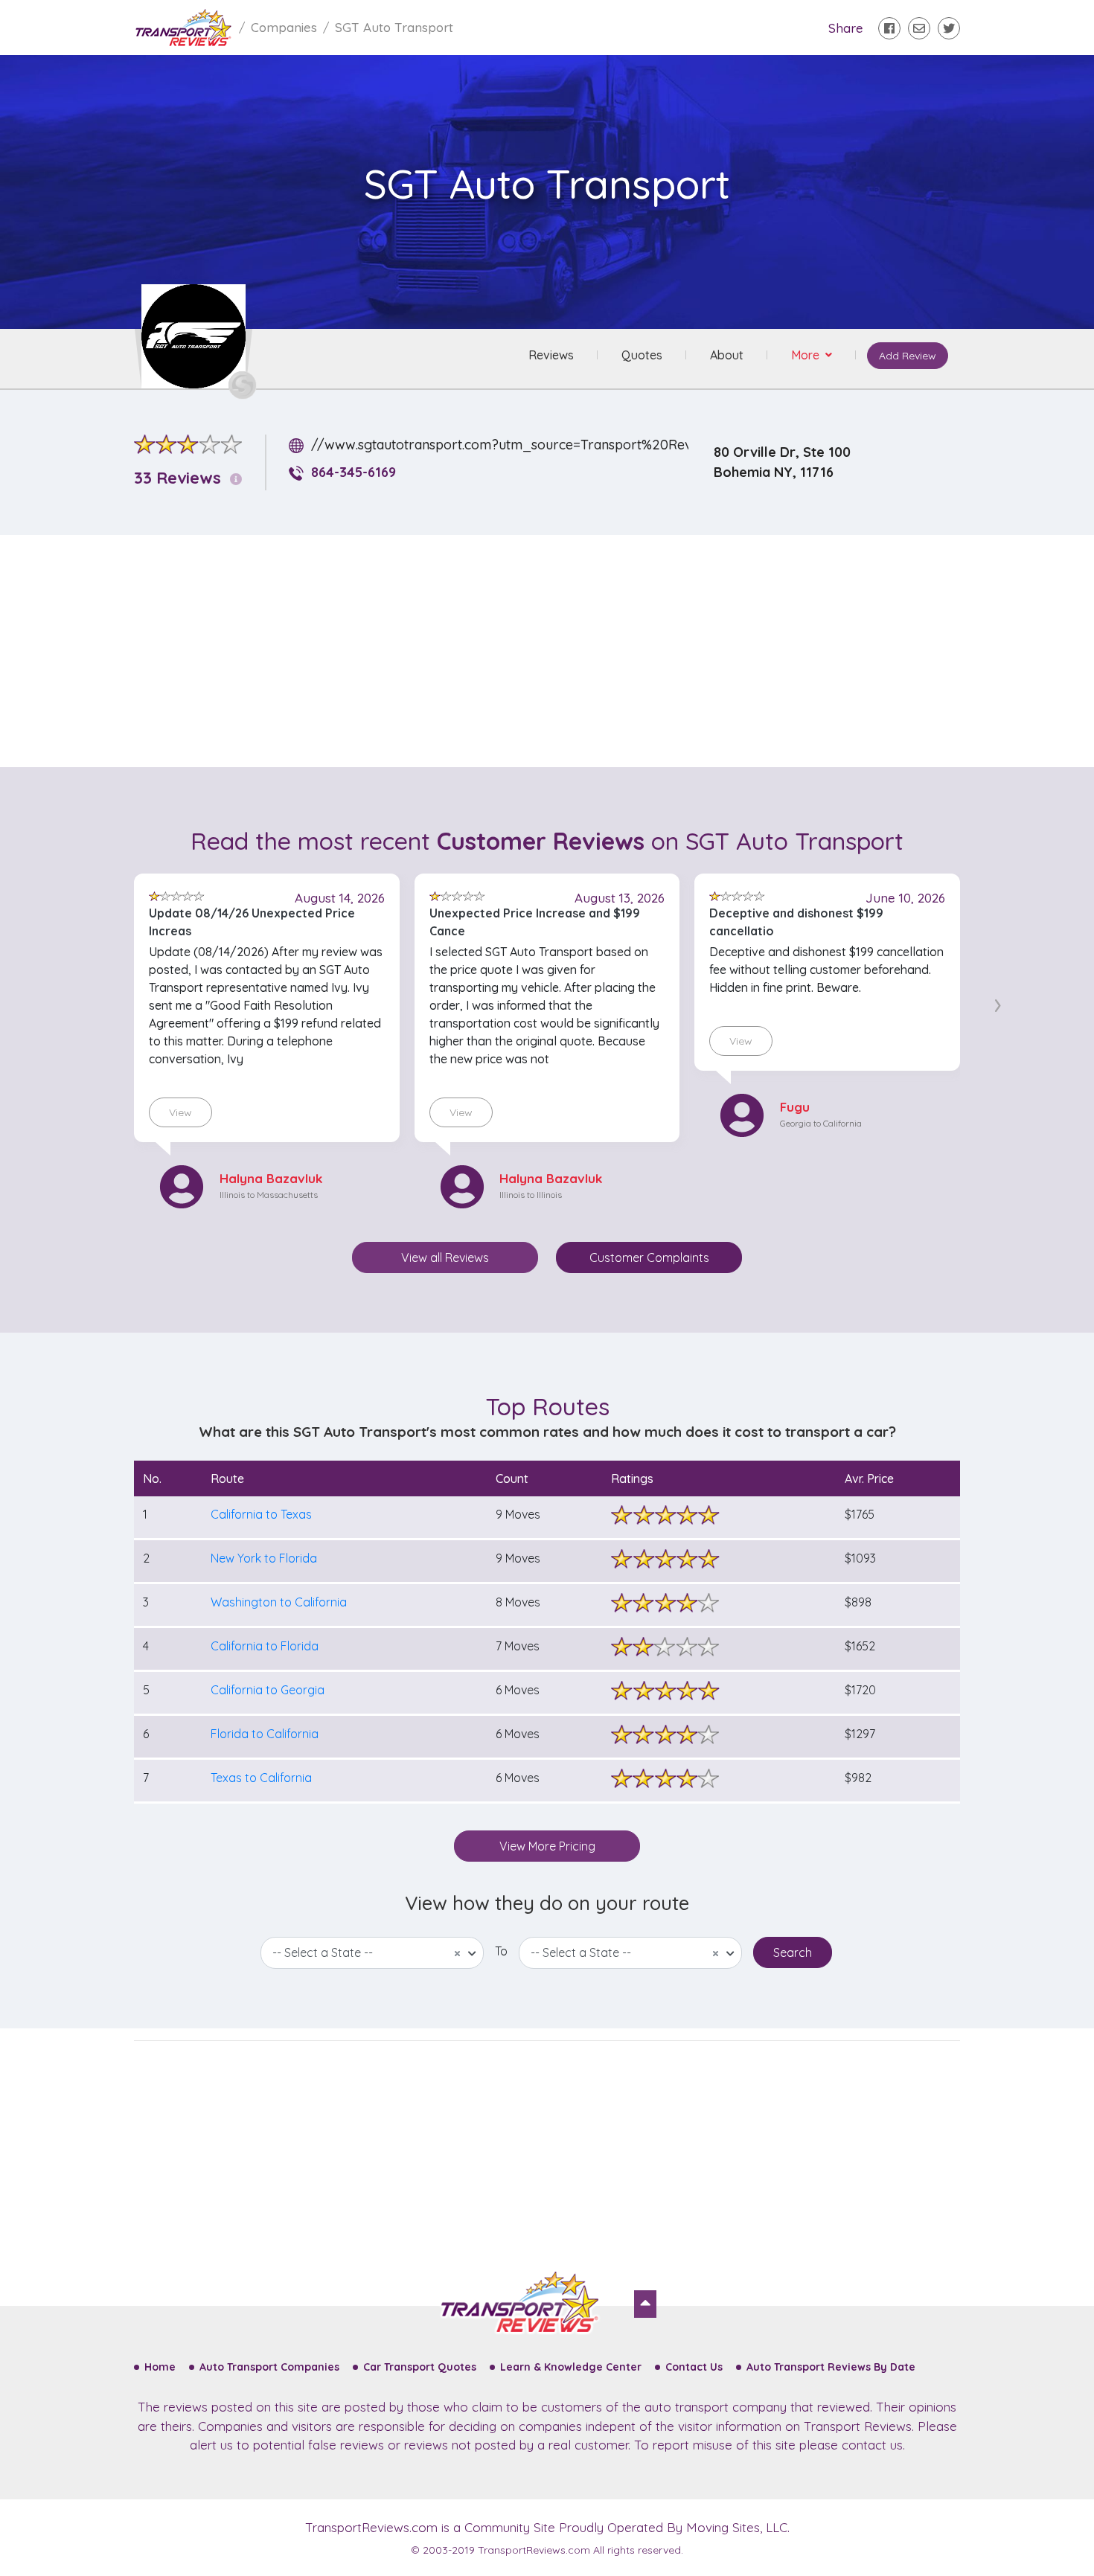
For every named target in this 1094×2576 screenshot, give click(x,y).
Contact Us (694, 2367)
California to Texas (261, 1514)
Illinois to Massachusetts (269, 1195)
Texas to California (261, 1778)
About (727, 355)
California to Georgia (268, 1690)
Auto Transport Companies (269, 2367)
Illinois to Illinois (531, 1195)
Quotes (642, 355)
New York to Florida (264, 1558)
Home (160, 2367)
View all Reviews (445, 1257)
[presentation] (998, 1002)
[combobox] (372, 1953)
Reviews (551, 355)
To (501, 1951)
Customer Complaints (649, 1257)
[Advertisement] (559, 651)
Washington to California (279, 1602)
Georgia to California (821, 1123)
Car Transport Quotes (420, 2367)
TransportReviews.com (371, 2527)
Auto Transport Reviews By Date (831, 2367)
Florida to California (265, 1734)
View (180, 1112)
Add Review (908, 356)
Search (793, 1952)
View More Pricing (547, 1846)
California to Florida (265, 1646)
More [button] (807, 355)
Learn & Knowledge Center (571, 2367)
